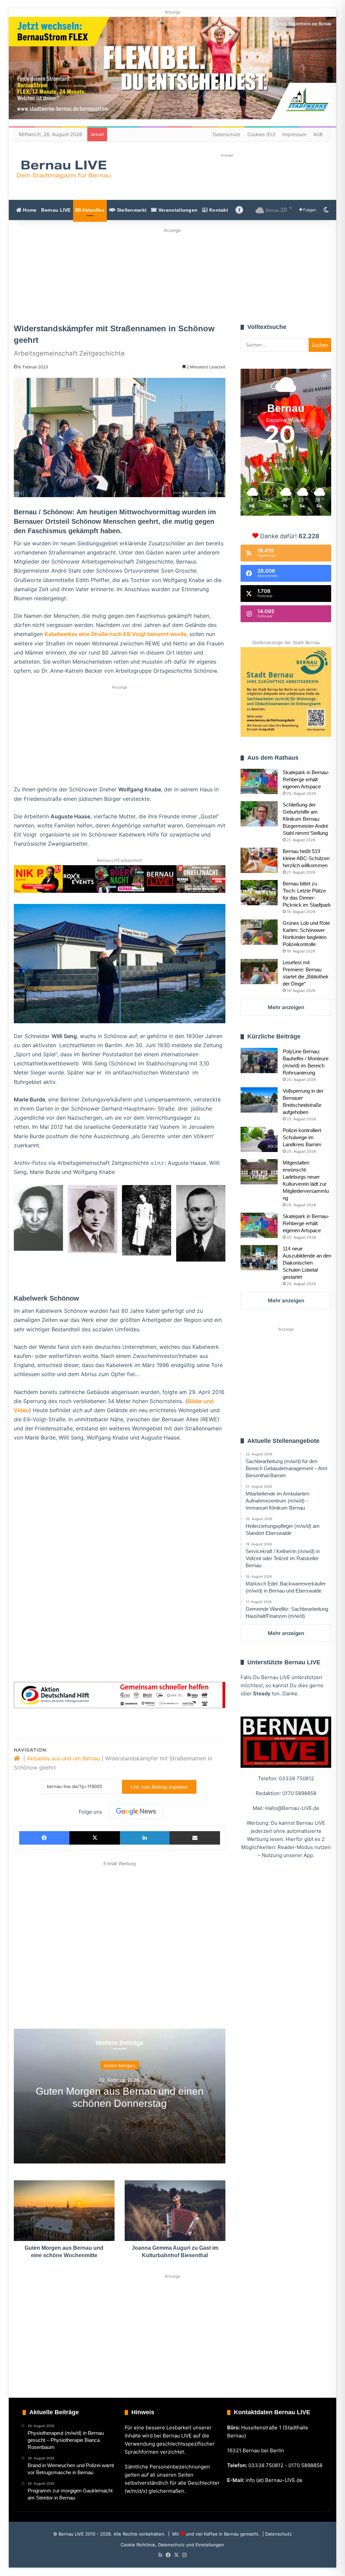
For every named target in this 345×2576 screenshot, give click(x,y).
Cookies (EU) (261, 134)
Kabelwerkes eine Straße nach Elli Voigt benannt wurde (115, 634)
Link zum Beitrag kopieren (159, 1787)
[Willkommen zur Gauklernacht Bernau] (172, 274)
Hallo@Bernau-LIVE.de (292, 1808)
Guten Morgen (120, 2065)
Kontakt (218, 210)
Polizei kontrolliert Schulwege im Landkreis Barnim (302, 1137)
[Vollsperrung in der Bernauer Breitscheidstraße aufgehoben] (259, 1100)
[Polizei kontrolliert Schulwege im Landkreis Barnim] (259, 1139)
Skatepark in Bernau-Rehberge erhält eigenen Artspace (306, 779)
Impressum (294, 134)
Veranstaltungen (177, 210)
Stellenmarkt (131, 210)
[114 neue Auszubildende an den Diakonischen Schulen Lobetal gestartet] (259, 1258)
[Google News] (136, 1812)
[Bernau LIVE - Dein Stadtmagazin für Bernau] (63, 169)
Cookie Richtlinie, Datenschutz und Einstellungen (172, 2545)
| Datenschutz (276, 2534)
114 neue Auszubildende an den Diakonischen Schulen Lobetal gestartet (307, 1263)
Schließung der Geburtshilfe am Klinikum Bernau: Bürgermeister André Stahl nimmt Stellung (305, 819)
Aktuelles (93, 210)
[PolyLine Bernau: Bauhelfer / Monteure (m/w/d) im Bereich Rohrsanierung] (259, 1060)
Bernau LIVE (56, 210)
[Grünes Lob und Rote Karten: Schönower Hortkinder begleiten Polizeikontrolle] (259, 932)
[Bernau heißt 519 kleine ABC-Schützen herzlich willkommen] (259, 860)
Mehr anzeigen (286, 1007)
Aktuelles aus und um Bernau (63, 1758)
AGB (318, 134)
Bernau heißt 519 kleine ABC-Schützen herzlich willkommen (306, 858)
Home (29, 210)
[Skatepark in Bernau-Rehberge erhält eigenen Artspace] (259, 781)
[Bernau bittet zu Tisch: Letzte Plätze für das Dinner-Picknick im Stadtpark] (259, 893)
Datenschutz (227, 134)
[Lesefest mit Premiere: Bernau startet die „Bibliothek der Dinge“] (259, 972)
